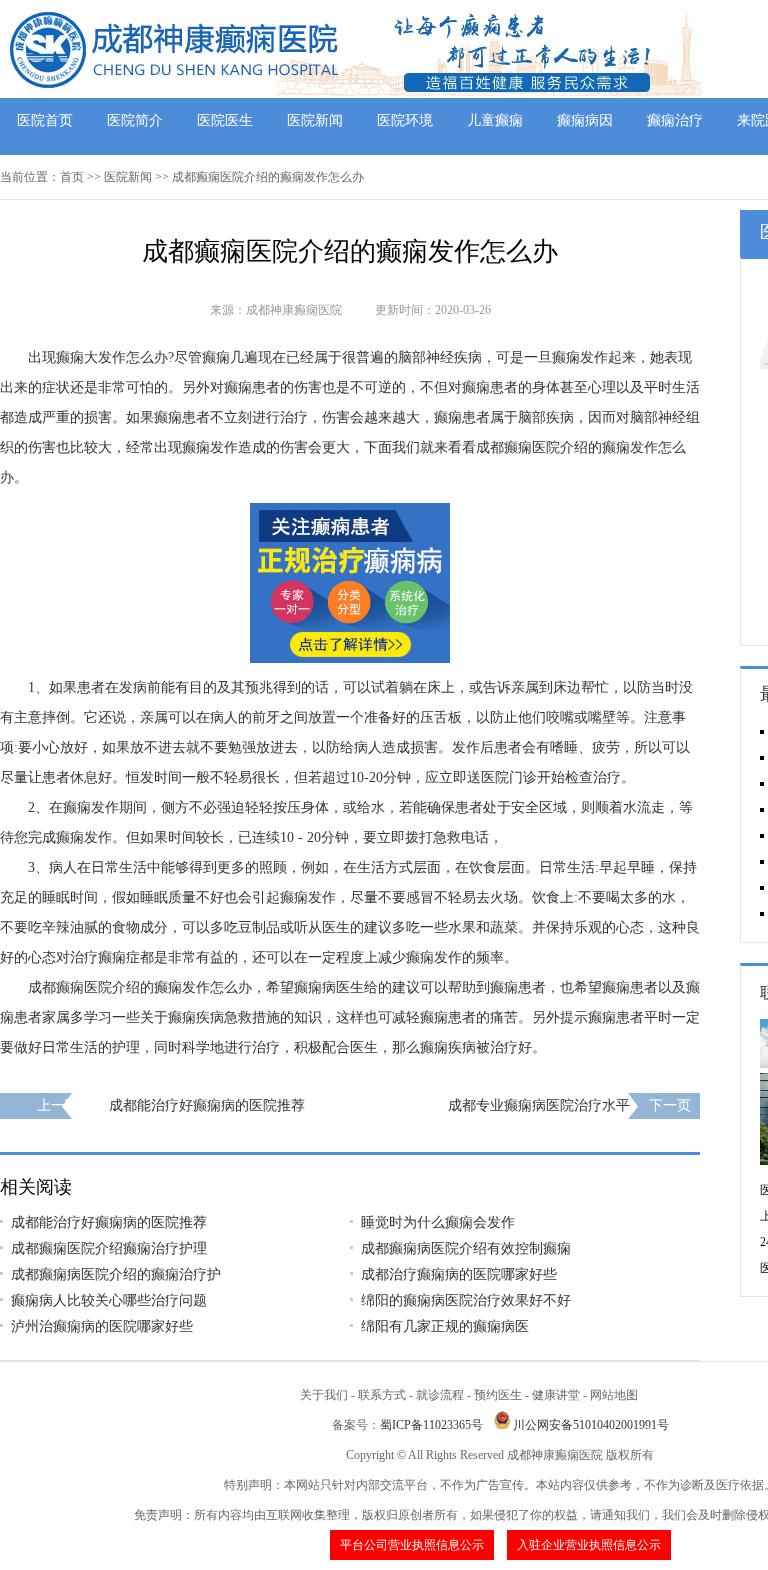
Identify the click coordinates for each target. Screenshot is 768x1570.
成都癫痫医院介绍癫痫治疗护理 (109, 1248)
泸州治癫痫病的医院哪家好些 (102, 1326)
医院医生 (225, 120)
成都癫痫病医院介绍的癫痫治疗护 (116, 1274)
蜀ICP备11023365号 (431, 1425)
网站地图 (614, 1395)
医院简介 (135, 120)
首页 (72, 177)
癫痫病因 (585, 120)
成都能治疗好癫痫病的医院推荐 (207, 1105)
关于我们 (324, 1395)
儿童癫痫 (495, 120)
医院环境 (405, 120)
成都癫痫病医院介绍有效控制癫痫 (466, 1248)
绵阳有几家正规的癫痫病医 (445, 1326)
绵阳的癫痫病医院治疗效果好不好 (466, 1300)
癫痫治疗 (675, 120)
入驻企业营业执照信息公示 (589, 1545)
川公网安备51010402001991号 (591, 1425)
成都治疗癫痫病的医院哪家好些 (459, 1274)
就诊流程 (440, 1395)
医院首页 (45, 120)
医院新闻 (315, 120)
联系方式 (382, 1395)
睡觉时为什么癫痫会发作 (438, 1222)
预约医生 (498, 1395)
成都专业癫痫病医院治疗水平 (539, 1105)
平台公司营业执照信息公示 (412, 1545)
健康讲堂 (556, 1395)
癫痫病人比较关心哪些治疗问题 (109, 1300)
